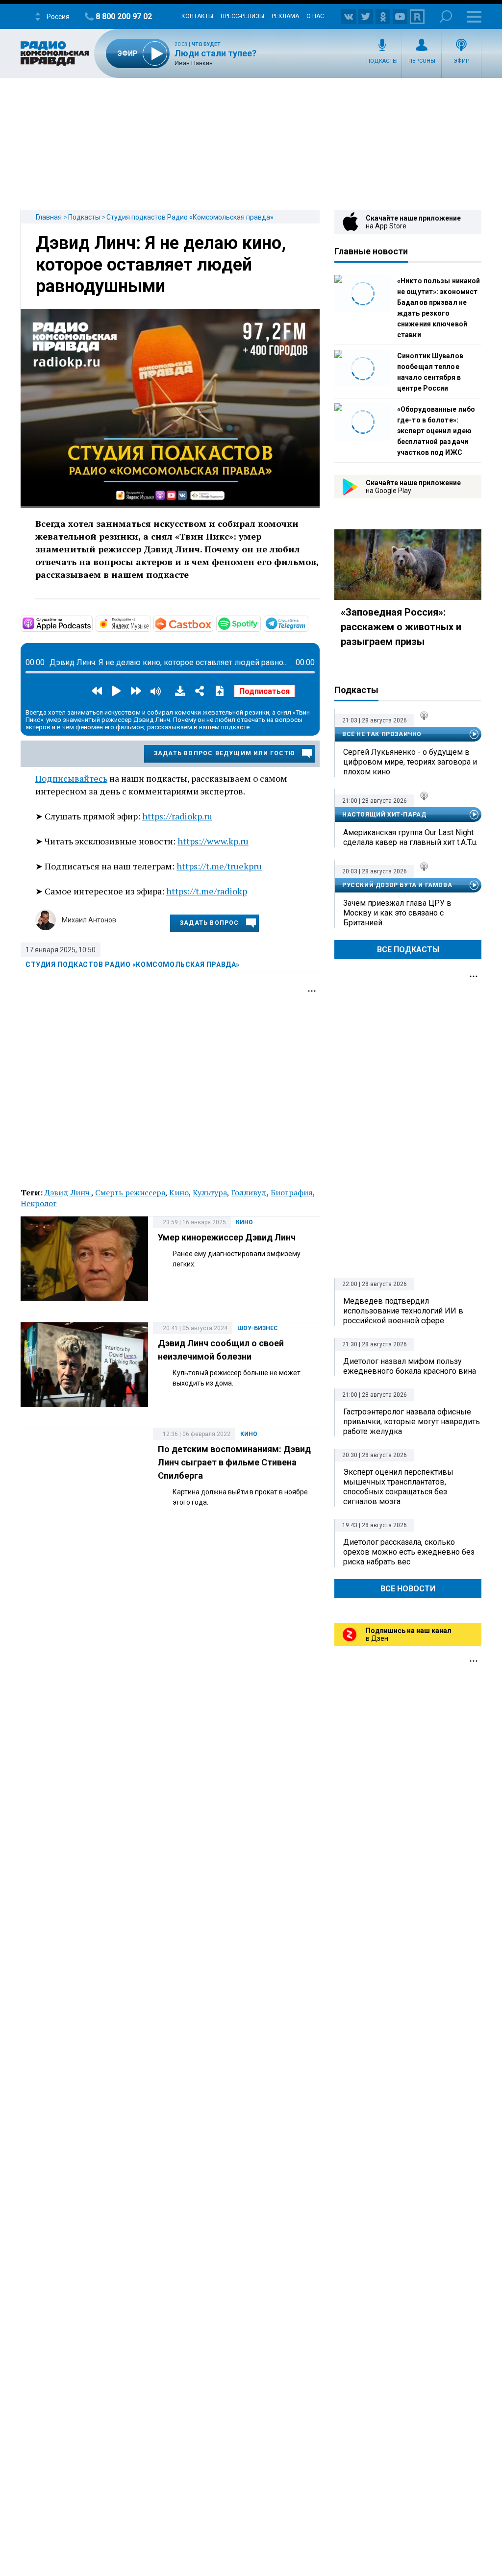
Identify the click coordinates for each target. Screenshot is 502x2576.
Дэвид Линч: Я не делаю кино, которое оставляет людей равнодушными (161, 265)
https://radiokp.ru (177, 816)
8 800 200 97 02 (124, 16)
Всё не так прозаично (382, 734)
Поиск (446, 16)
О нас (315, 16)
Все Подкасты (408, 950)
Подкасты (382, 61)
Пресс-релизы (242, 16)
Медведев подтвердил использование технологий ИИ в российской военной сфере (403, 1311)
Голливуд (249, 1192)
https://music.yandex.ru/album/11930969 (150, 623)
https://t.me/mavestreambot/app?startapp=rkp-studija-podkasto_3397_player (307, 623)
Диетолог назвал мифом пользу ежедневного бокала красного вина (410, 1366)
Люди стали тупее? (215, 53)
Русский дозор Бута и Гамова (397, 885)
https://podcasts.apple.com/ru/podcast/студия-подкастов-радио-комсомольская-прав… (92, 623)
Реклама (285, 16)
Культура (210, 1192)
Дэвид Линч (68, 1192)
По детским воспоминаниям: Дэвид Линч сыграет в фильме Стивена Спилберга (234, 1462)
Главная (49, 217)
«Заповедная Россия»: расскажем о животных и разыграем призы (401, 627)
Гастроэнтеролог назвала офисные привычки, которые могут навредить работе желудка (412, 1422)
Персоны (422, 61)
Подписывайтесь (71, 778)
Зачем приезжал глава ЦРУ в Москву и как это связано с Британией (397, 913)
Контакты (197, 16)
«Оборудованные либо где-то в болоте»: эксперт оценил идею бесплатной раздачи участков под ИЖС (436, 431)
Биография (292, 1192)
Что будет (206, 44)
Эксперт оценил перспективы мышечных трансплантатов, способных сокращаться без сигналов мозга (398, 1487)
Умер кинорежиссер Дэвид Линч (227, 1237)
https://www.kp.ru (213, 841)
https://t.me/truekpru (219, 866)
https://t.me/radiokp (207, 891)
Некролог (39, 1203)
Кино (179, 1192)
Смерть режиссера (130, 1192)
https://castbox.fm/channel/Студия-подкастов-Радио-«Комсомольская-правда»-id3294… (212, 623)
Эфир (462, 61)
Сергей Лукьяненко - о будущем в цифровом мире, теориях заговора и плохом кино (410, 762)
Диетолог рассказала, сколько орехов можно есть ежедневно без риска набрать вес (409, 1552)
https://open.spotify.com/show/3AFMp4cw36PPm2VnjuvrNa (260, 623)
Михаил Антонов (89, 920)
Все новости (408, 1589)
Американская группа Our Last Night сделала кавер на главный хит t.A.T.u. (410, 837)
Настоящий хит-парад (384, 815)
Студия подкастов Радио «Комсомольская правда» (190, 217)
